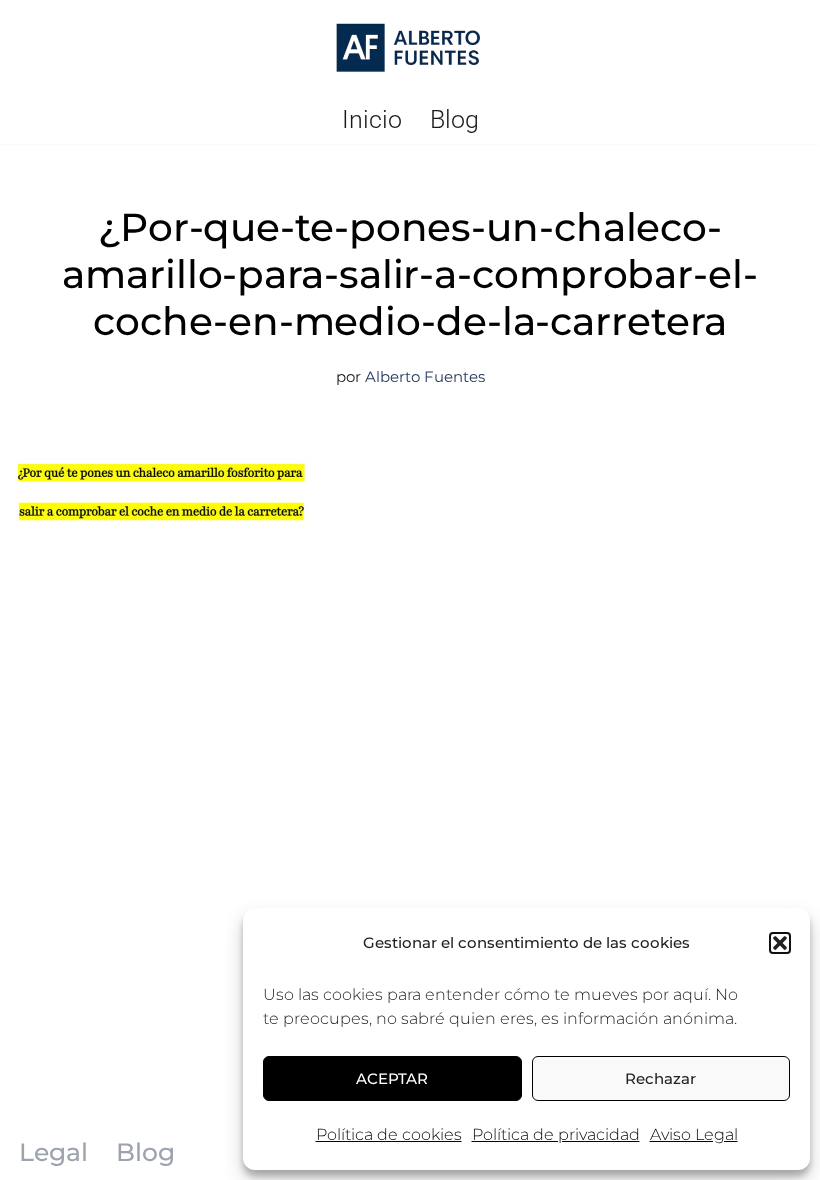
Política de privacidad (556, 1134)
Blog (454, 119)
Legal (53, 1152)
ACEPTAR (392, 1078)
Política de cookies (389, 1134)
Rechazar (660, 1078)
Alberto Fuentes (425, 376)
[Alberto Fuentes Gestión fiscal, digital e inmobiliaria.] (410, 48)
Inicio (372, 119)
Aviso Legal (694, 1134)
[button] (780, 943)
